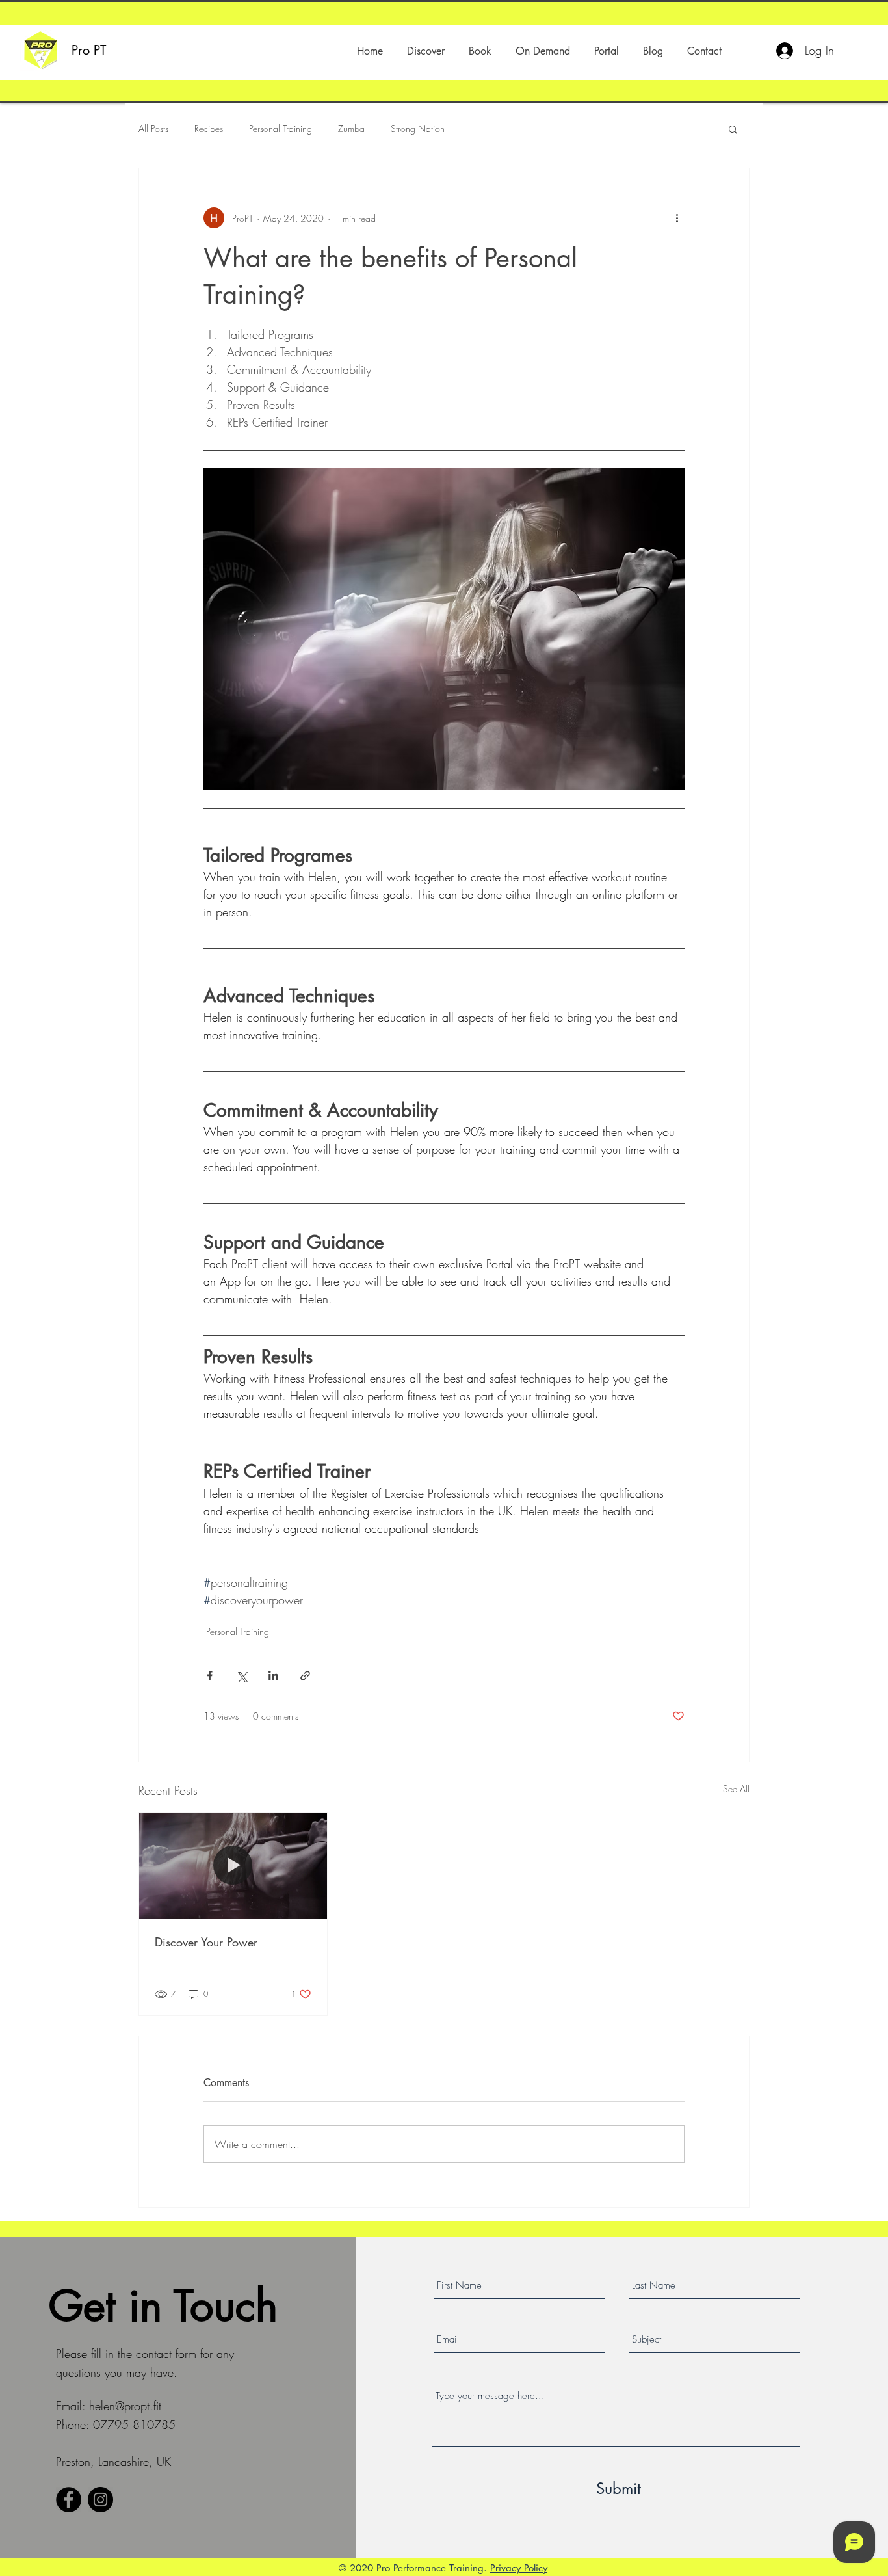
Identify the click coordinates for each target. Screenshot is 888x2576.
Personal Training (281, 128)
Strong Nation (418, 128)
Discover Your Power (206, 1942)
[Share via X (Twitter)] (242, 1676)
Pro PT (89, 50)
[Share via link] (305, 1676)
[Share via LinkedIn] (273, 1676)
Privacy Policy (519, 2568)
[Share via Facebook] (210, 1676)
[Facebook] (69, 2500)
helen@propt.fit (125, 2406)
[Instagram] (100, 2500)
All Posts (153, 128)
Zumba (351, 128)
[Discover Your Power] (233, 1866)
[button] (425, 51)
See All (736, 1789)
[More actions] (677, 218)
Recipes (209, 128)
